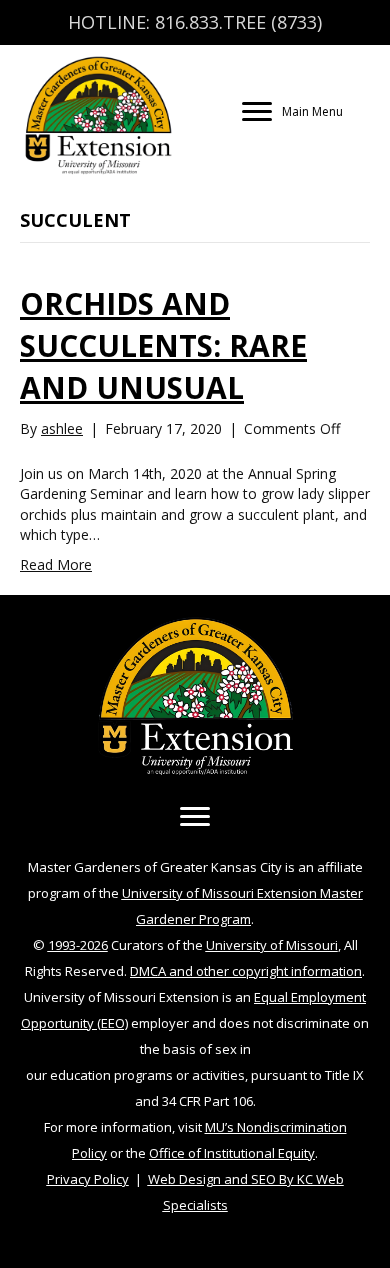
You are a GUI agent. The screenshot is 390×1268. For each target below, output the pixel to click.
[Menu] (195, 817)
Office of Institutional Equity (232, 1153)
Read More (56, 564)
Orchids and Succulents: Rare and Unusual (163, 345)
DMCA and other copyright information (246, 971)
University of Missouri (272, 945)
